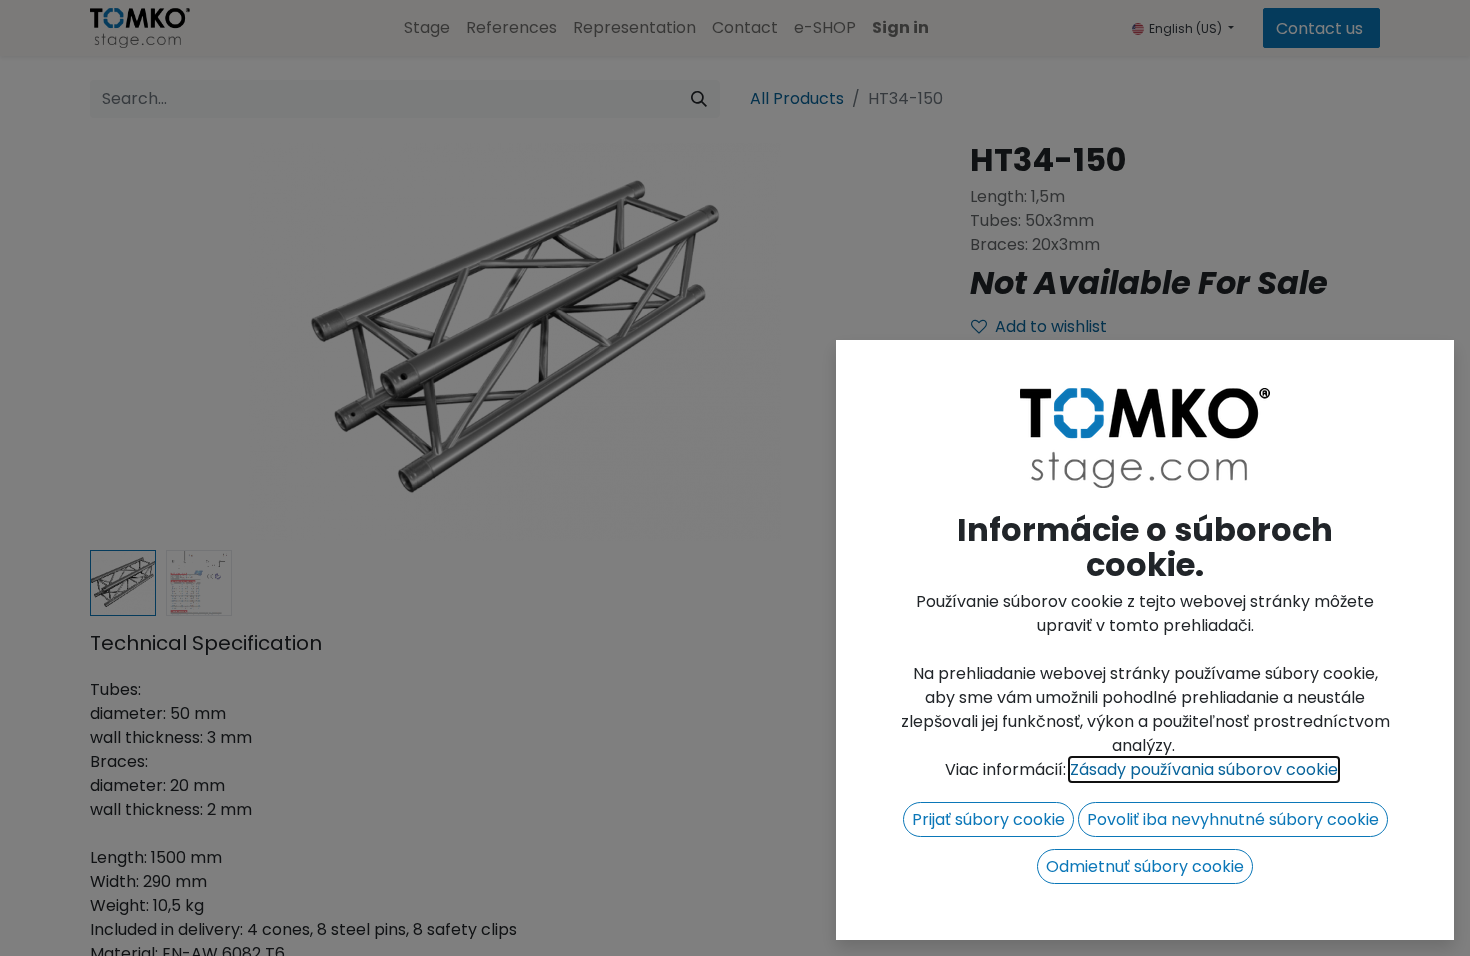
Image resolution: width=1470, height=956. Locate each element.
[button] (988, 819)
